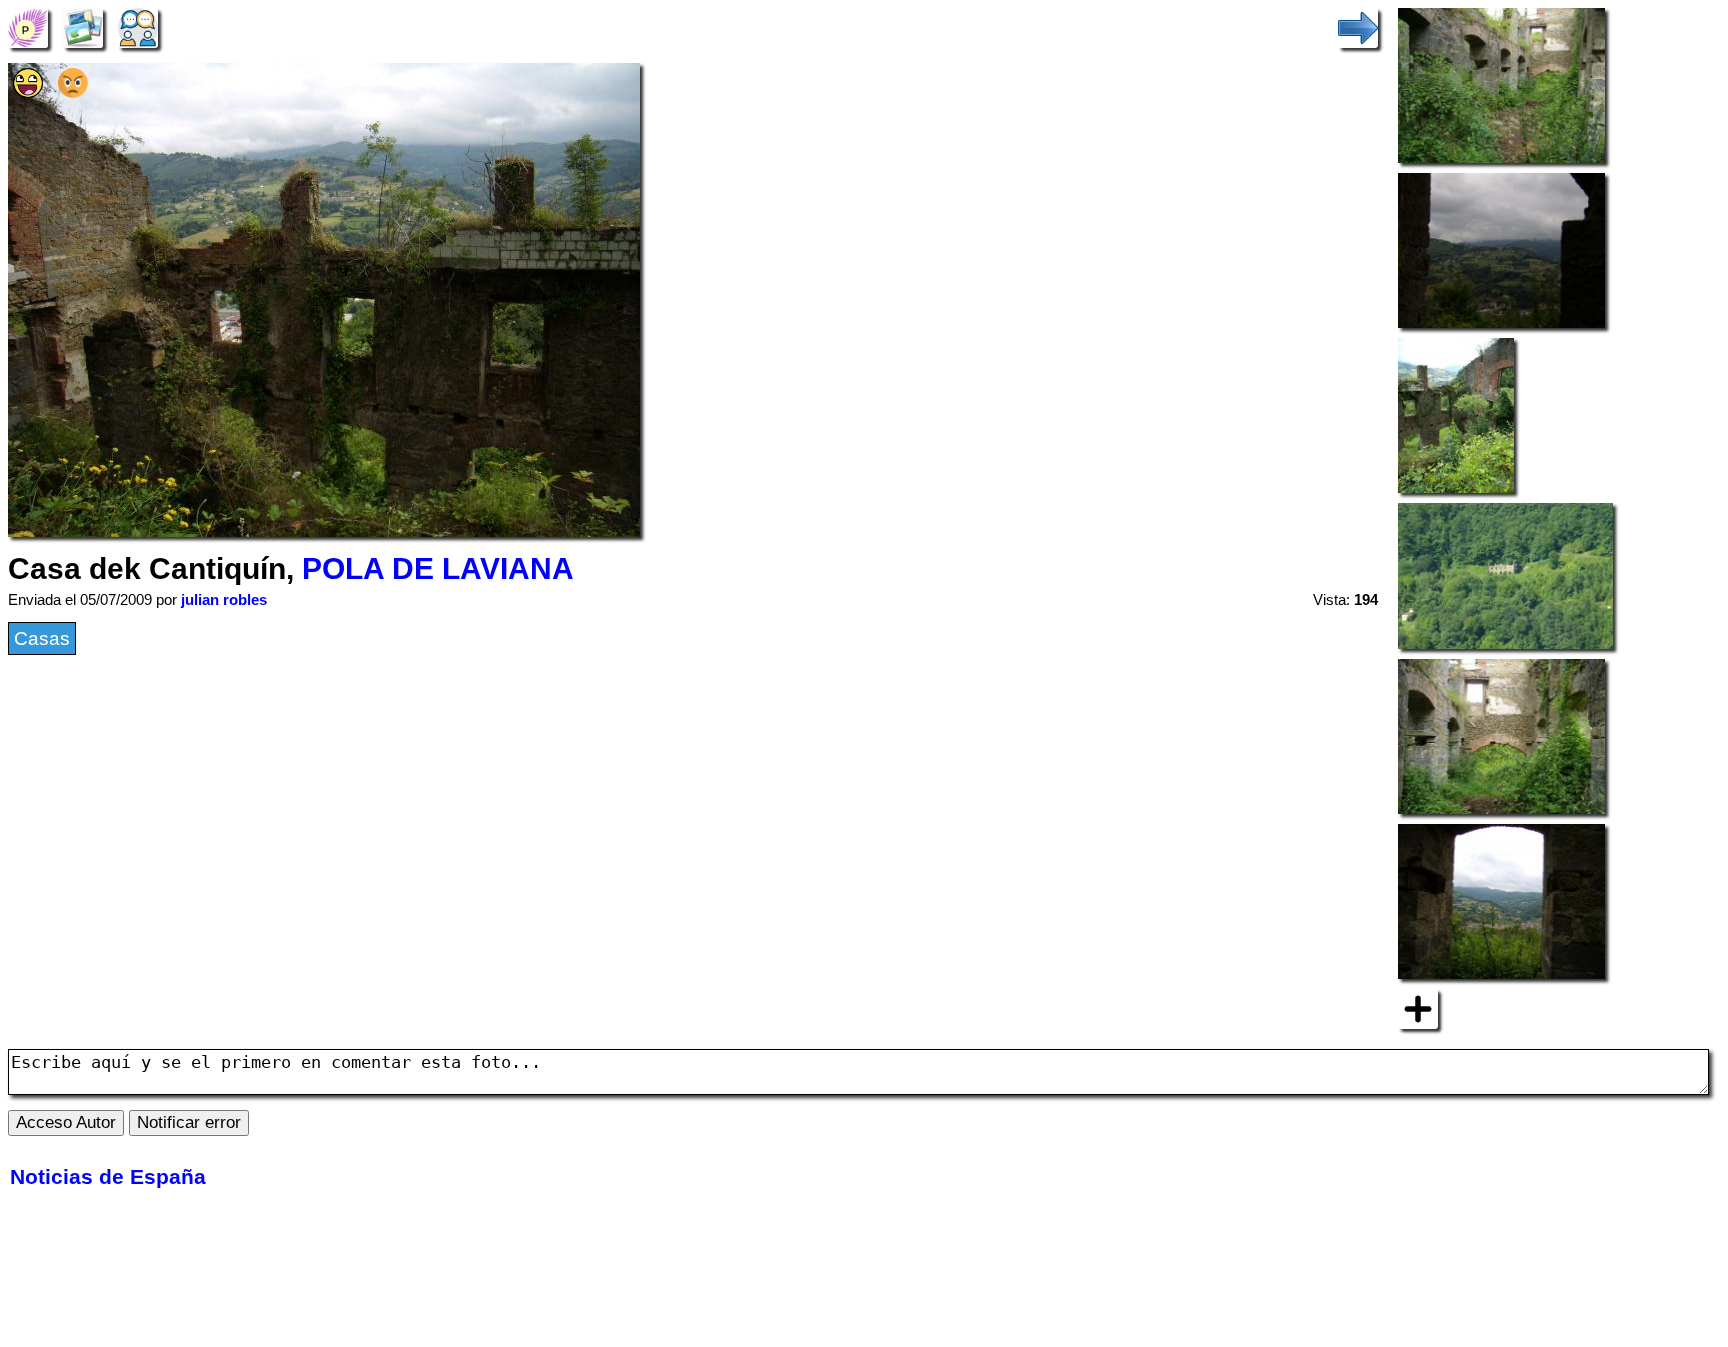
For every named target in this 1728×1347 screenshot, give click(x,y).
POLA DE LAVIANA (438, 568)
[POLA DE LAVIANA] (28, 26)
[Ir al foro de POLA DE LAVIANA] (138, 26)
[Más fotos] (1418, 1007)
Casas (42, 638)
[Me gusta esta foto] (28, 91)
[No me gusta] (73, 91)
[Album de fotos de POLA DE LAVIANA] (83, 26)
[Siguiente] (1358, 26)
